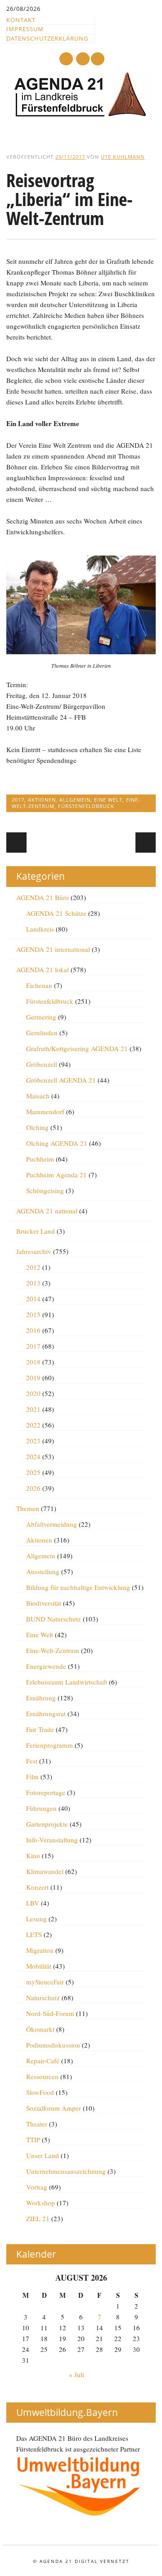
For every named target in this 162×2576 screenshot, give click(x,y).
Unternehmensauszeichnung (66, 2171)
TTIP (33, 2140)
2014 (33, 1299)
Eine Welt (108, 800)
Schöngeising (45, 1190)
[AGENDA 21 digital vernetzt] (81, 115)
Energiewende (46, 1666)
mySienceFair (45, 1982)
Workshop (40, 2203)
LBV (33, 1903)
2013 (33, 1283)
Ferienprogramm (49, 1745)
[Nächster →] (146, 843)
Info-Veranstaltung (52, 1840)
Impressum (25, 29)
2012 (33, 1267)
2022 (33, 1425)
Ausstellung (43, 1571)
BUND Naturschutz (54, 1619)
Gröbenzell (42, 1064)
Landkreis (40, 929)
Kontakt (21, 20)
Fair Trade (40, 1729)
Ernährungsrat (46, 1713)
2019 (33, 1378)
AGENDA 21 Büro (43, 897)
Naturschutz (43, 1997)
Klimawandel (45, 1871)
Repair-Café (43, 2061)
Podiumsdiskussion (53, 2045)
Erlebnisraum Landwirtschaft (67, 1682)
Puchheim (40, 1159)
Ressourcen (42, 2076)
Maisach (38, 1096)
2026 (33, 1488)
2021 (33, 1409)
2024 (33, 1456)
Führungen (41, 1808)
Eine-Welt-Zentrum (53, 1650)
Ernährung (41, 1698)
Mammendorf (45, 1111)
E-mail (83, 59)
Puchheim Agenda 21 (56, 1175)
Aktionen (42, 800)
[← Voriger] (16, 843)
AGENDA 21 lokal (43, 969)
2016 (33, 1330)
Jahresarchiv (34, 1251)
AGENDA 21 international (53, 949)
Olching (37, 1127)
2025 (33, 1472)
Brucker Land (36, 1231)
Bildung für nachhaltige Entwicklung (78, 1587)
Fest (32, 1761)
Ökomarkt (40, 2029)
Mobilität (39, 1966)
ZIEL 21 (38, 2218)
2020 (33, 1393)
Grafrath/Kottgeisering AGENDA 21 (77, 1048)
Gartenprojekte (47, 1824)
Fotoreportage (46, 1792)
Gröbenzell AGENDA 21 (61, 1080)
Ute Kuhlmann (123, 157)
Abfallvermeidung (52, 1524)
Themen (28, 1508)
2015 (33, 1314)
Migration (40, 1950)
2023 (33, 1441)
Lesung (36, 1919)
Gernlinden (42, 1033)
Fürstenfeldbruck (86, 806)
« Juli (76, 2374)
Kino (33, 1855)
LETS (34, 1934)
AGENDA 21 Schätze (56, 913)
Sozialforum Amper (54, 2108)
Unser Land (43, 2155)
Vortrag (37, 2187)
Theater (37, 2124)
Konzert (37, 1887)
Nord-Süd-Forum (50, 2013)
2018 (33, 1362)
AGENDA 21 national (47, 1211)
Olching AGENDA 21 (57, 1143)
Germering (41, 1017)
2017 (18, 800)
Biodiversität (44, 1603)
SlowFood (40, 2092)
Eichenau (39, 985)
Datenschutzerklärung (47, 38)
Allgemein (75, 800)
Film (32, 1777)
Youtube (66, 59)
